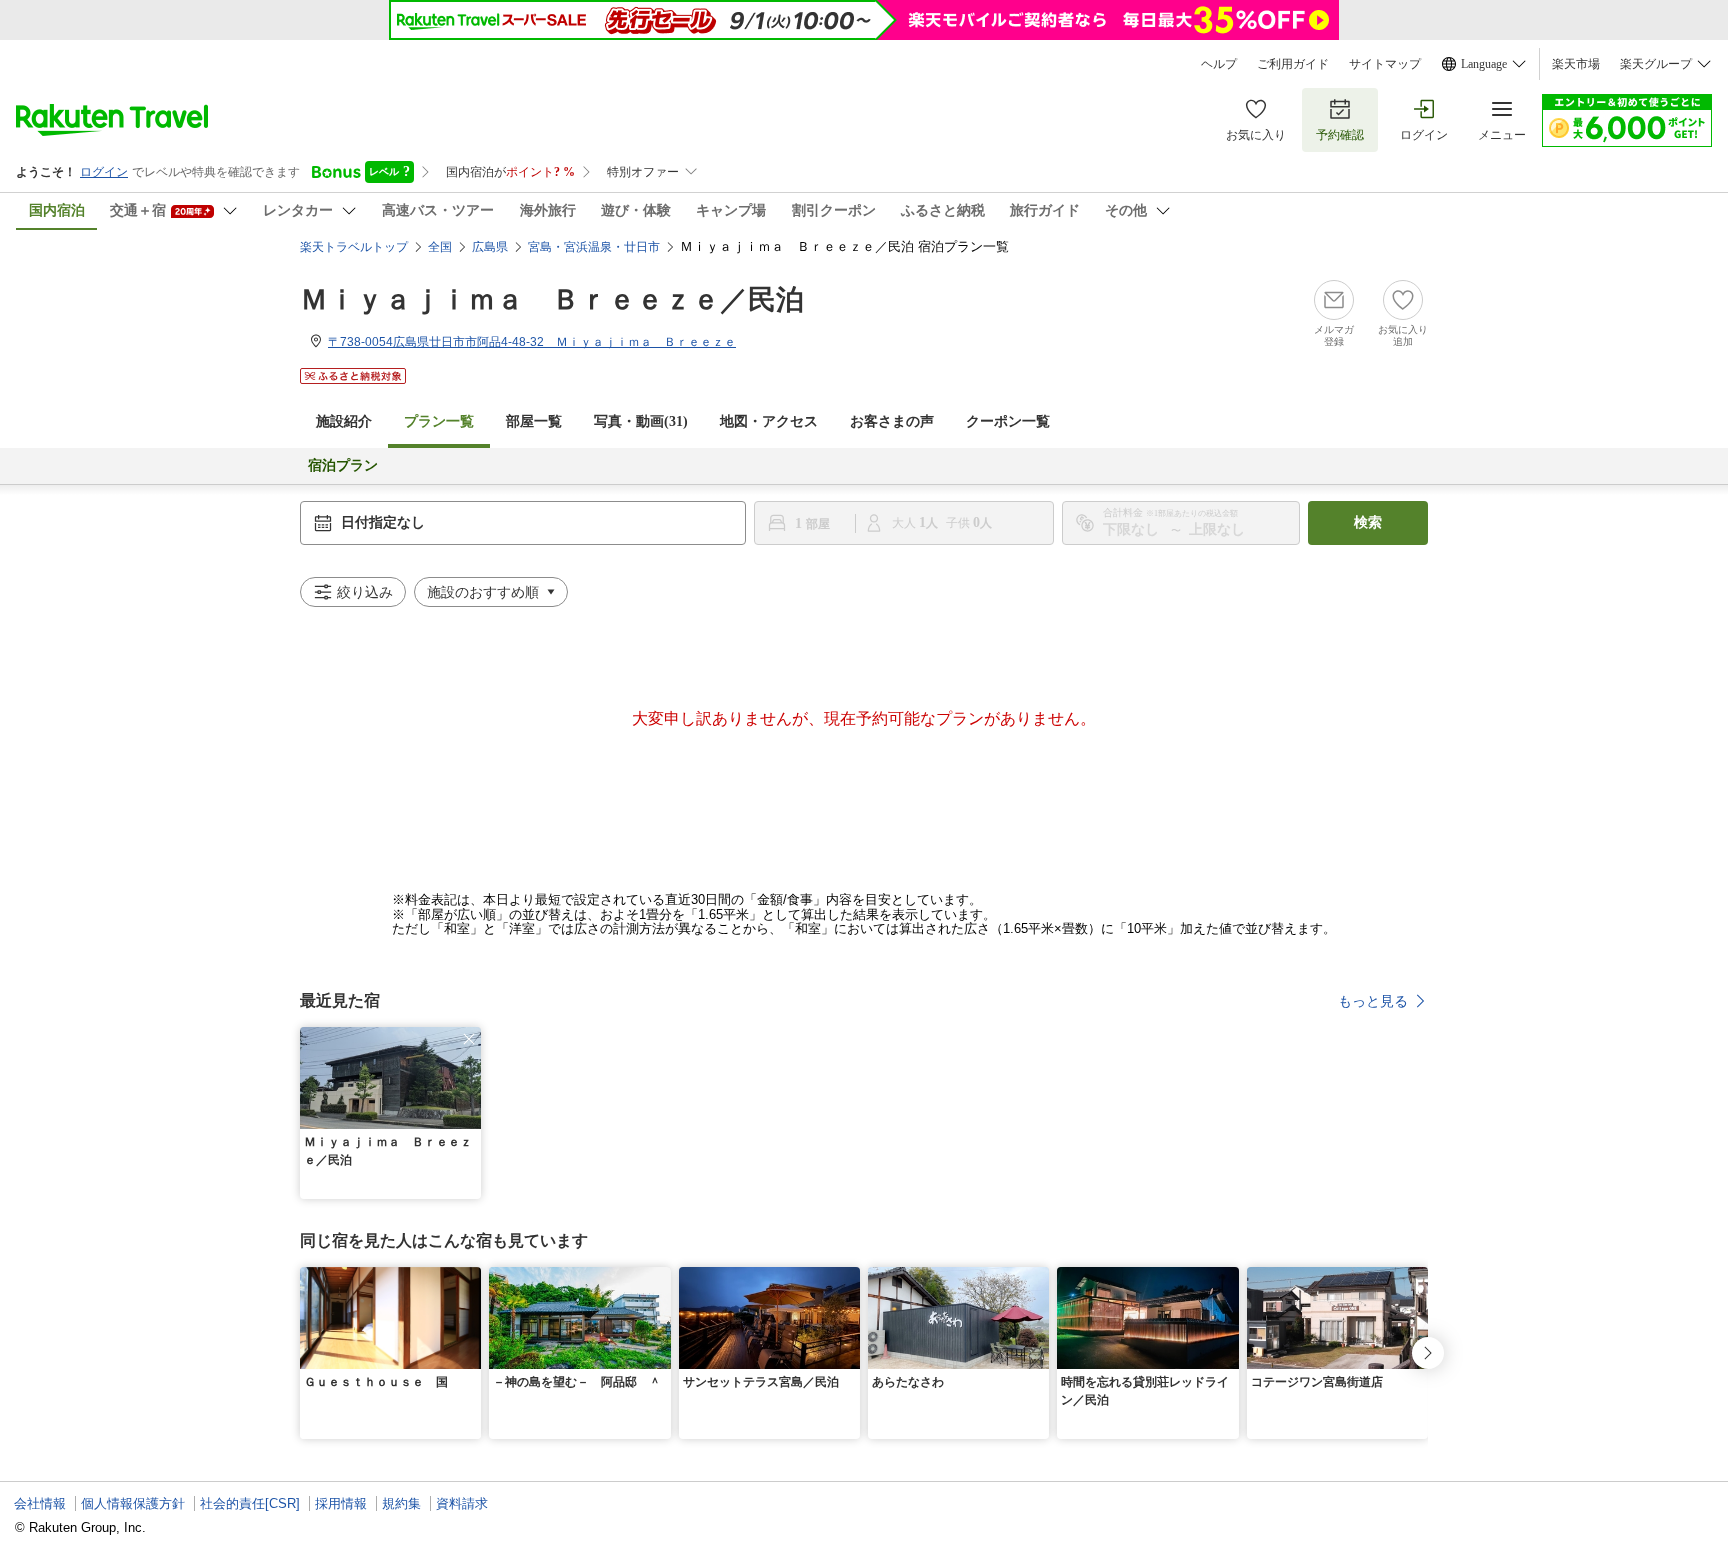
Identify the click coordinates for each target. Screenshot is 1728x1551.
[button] (469, 1039)
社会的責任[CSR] (250, 1503)
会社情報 (40, 1503)
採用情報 (341, 1503)
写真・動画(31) (641, 421)
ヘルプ (1219, 64)
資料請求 (462, 1503)
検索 (1368, 522)
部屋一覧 (534, 421)
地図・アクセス (769, 421)
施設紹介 (344, 421)
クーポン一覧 (1008, 421)
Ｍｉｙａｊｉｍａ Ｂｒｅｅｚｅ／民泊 (552, 299)
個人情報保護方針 (133, 1503)
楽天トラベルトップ (354, 247)
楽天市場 (1576, 64)
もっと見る (1373, 1001)
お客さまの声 (892, 421)
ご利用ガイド (1293, 64)
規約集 (401, 1503)
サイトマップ (1385, 64)
